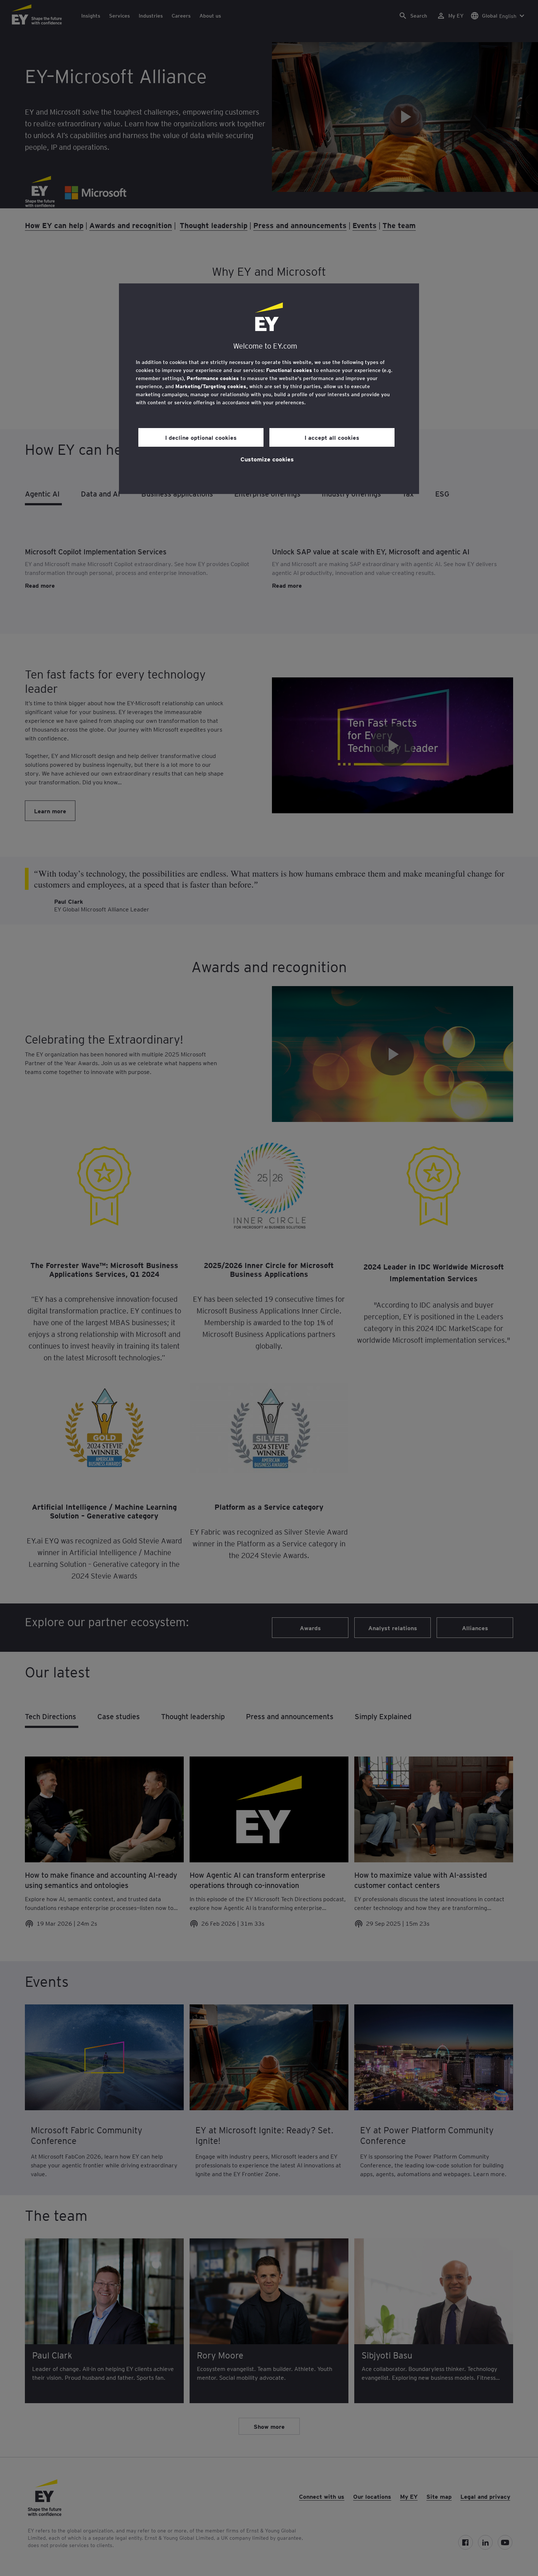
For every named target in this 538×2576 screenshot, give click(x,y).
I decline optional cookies (201, 437)
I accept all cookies (332, 437)
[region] (269, 389)
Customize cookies (267, 459)
